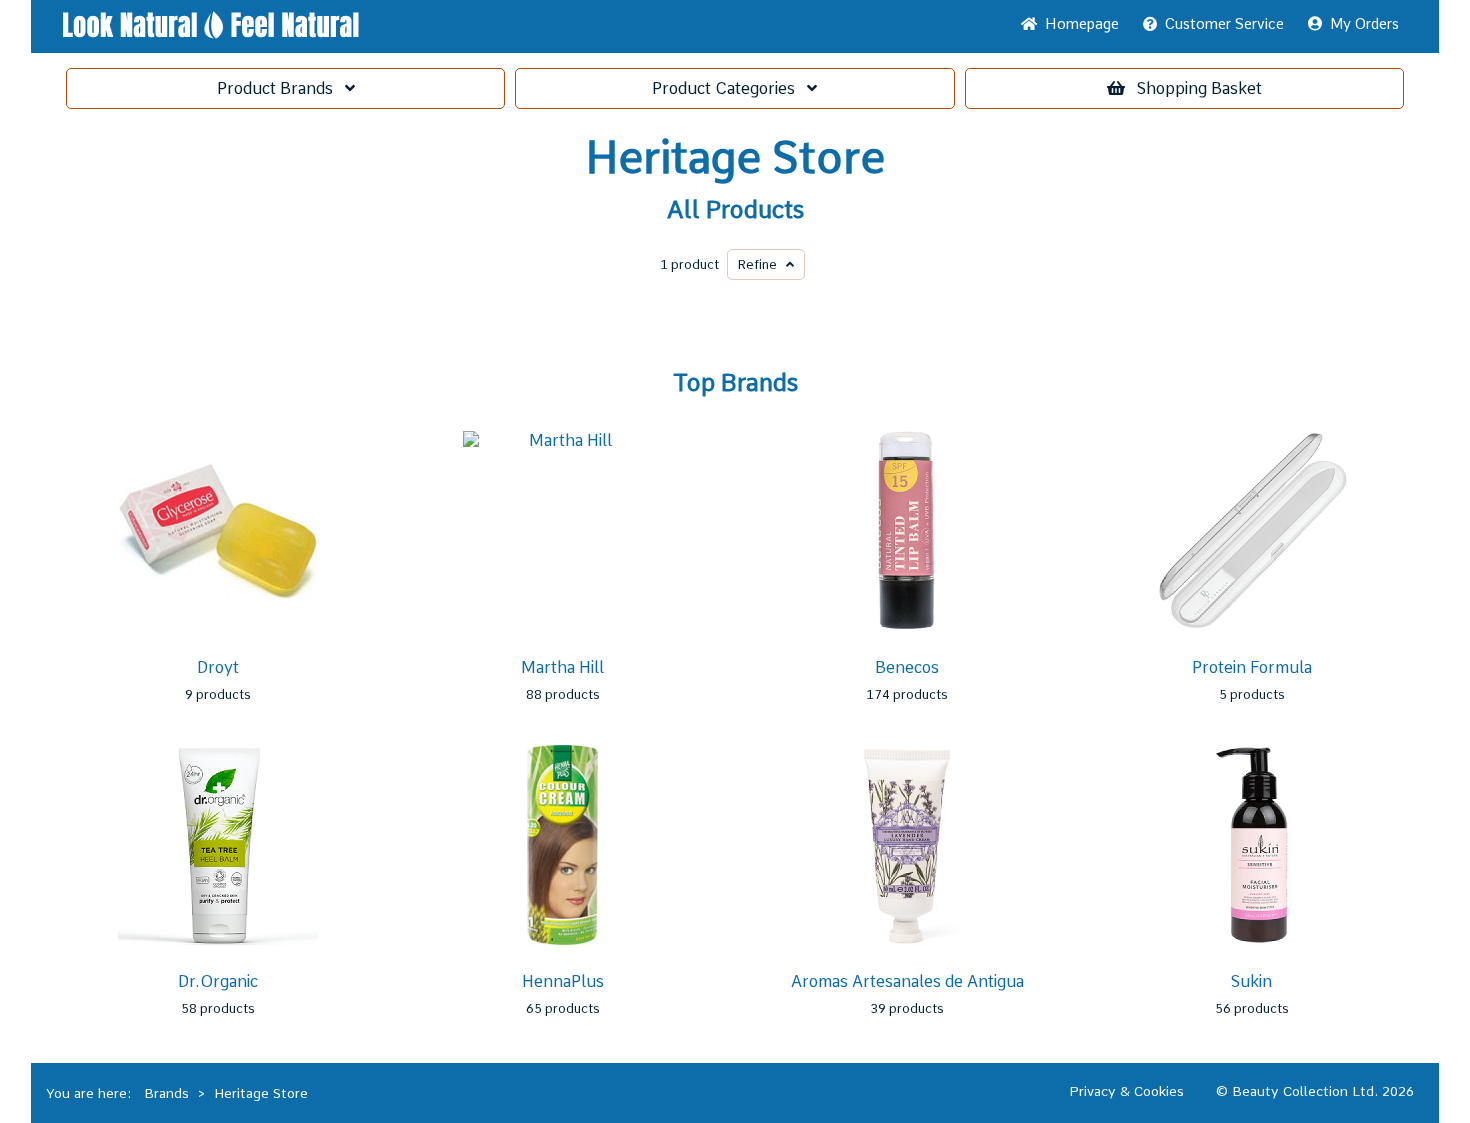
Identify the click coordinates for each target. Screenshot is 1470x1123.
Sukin (1251, 981)
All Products (735, 210)
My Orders (1360, 24)
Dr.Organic (218, 981)
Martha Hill (562, 667)
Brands (281, 88)
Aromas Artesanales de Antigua (907, 981)
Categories (729, 88)
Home (1078, 24)
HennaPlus (563, 981)
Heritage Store (735, 158)
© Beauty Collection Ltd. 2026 (1315, 1091)
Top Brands (735, 383)
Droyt (218, 667)
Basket (1199, 88)
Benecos (907, 667)
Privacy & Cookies (1126, 1091)
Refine (762, 264)
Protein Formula (1252, 667)
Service (1224, 24)
